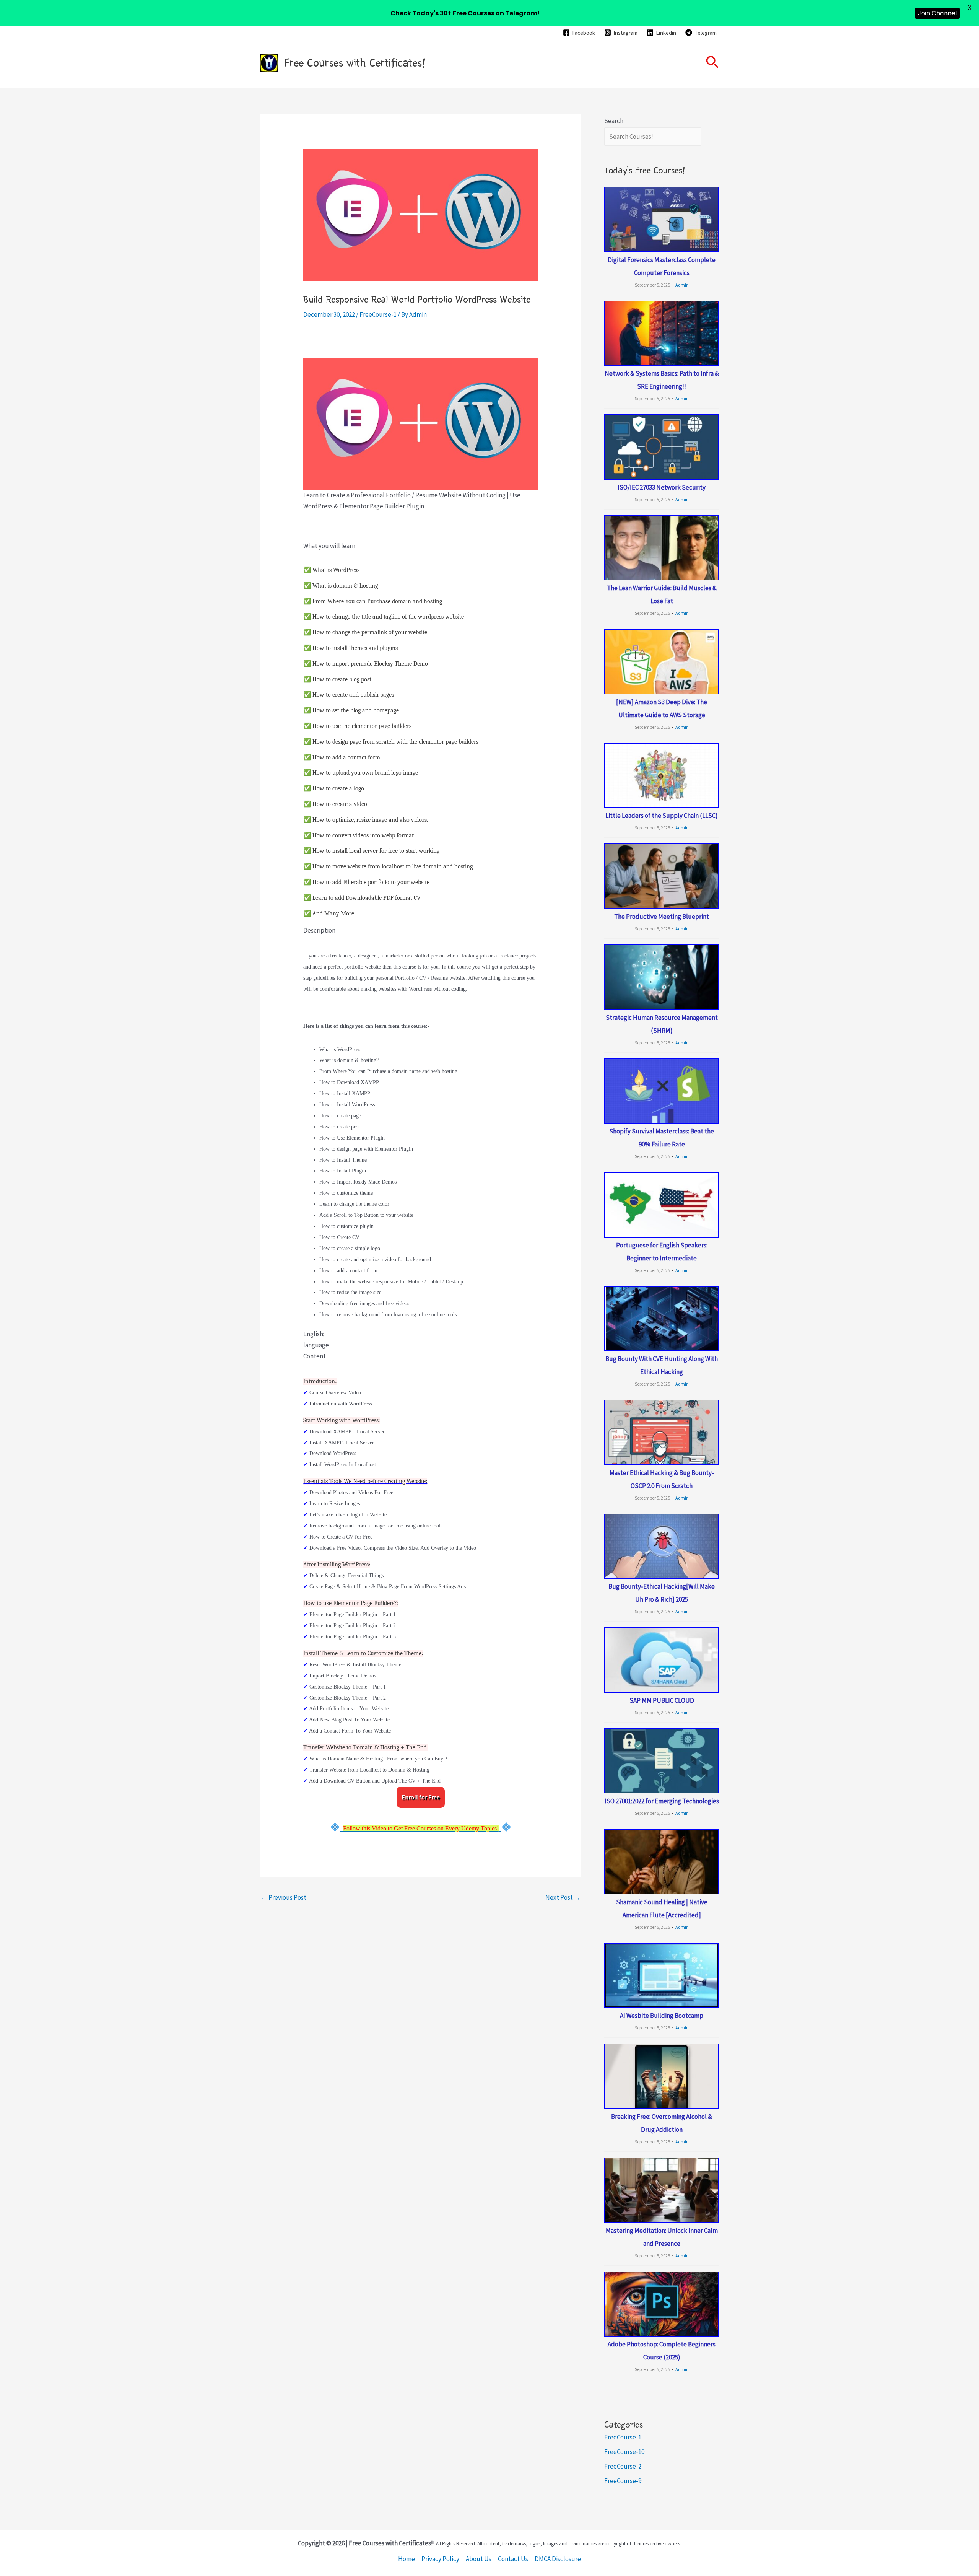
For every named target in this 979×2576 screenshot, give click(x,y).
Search (614, 121)
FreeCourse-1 (378, 314)
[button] (712, 63)
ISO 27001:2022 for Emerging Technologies (662, 1801)
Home (407, 2559)
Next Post (563, 1897)
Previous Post (284, 1897)
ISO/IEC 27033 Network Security (662, 487)
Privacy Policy (440, 2559)
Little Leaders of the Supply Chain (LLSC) (662, 816)
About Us (479, 2559)
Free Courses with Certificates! (355, 63)
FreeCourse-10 (624, 2452)
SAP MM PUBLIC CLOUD (662, 1700)
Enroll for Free (421, 1797)
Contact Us (513, 2559)
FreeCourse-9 (623, 2481)
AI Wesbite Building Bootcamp (662, 2016)
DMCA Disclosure (558, 2559)
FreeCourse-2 (623, 2466)
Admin (682, 285)
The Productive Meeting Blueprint (662, 917)
